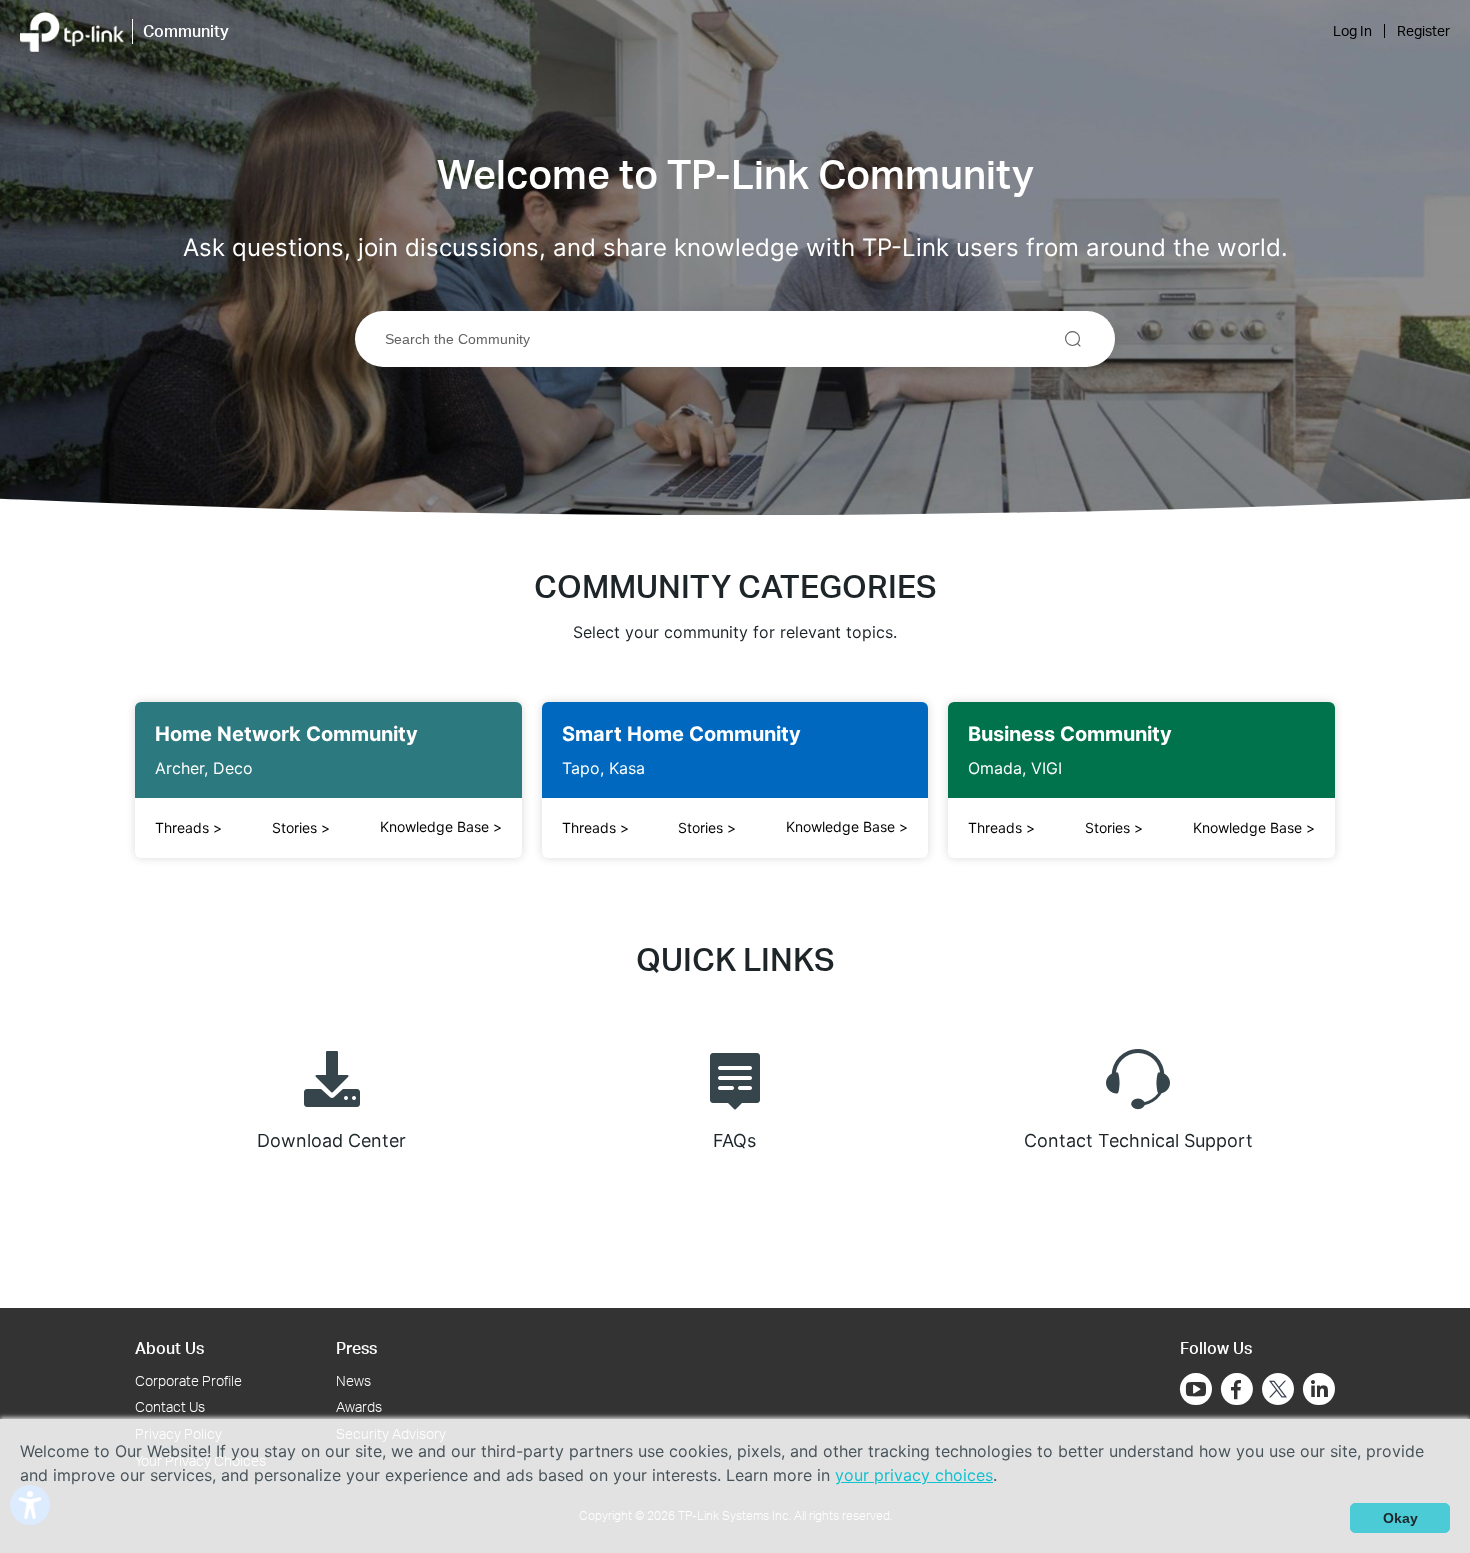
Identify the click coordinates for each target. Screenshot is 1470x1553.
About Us (169, 1347)
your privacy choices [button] (914, 1475)
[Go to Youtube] (1196, 1389)
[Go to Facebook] (1237, 1389)
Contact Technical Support (1138, 1140)
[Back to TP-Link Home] (72, 30)
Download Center (331, 1140)
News (353, 1380)
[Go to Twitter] (1278, 1391)
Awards (359, 1406)
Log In (1352, 31)
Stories (301, 827)
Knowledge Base (441, 826)
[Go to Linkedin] (1319, 1389)
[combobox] (735, 339)
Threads (188, 827)
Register (1423, 31)
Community (186, 30)
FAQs (734, 1140)
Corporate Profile (188, 1380)
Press (356, 1347)
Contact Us (170, 1406)
